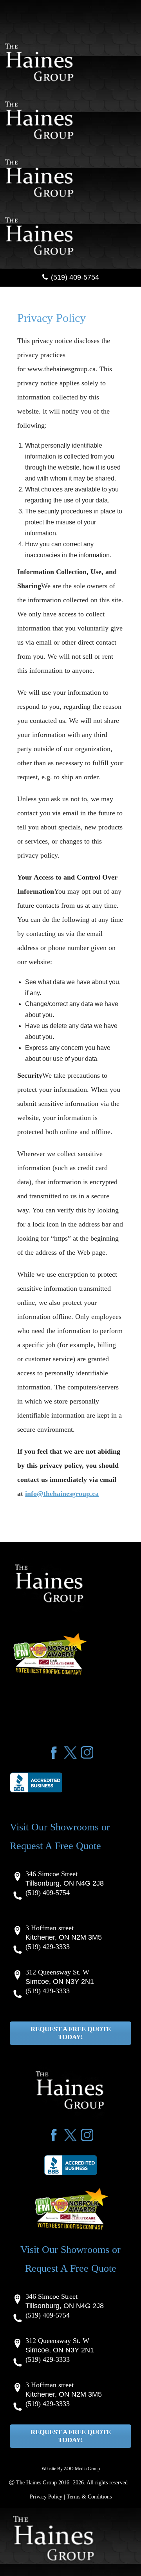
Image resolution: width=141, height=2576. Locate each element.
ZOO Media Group (82, 2469)
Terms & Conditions (89, 2497)
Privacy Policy (46, 2497)
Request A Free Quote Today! (71, 2033)
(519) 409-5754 (75, 277)
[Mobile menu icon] (3, 26)
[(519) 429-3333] (78, 1950)
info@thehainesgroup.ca (62, 1494)
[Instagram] (87, 1752)
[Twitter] (70, 1752)
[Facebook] (54, 1752)
